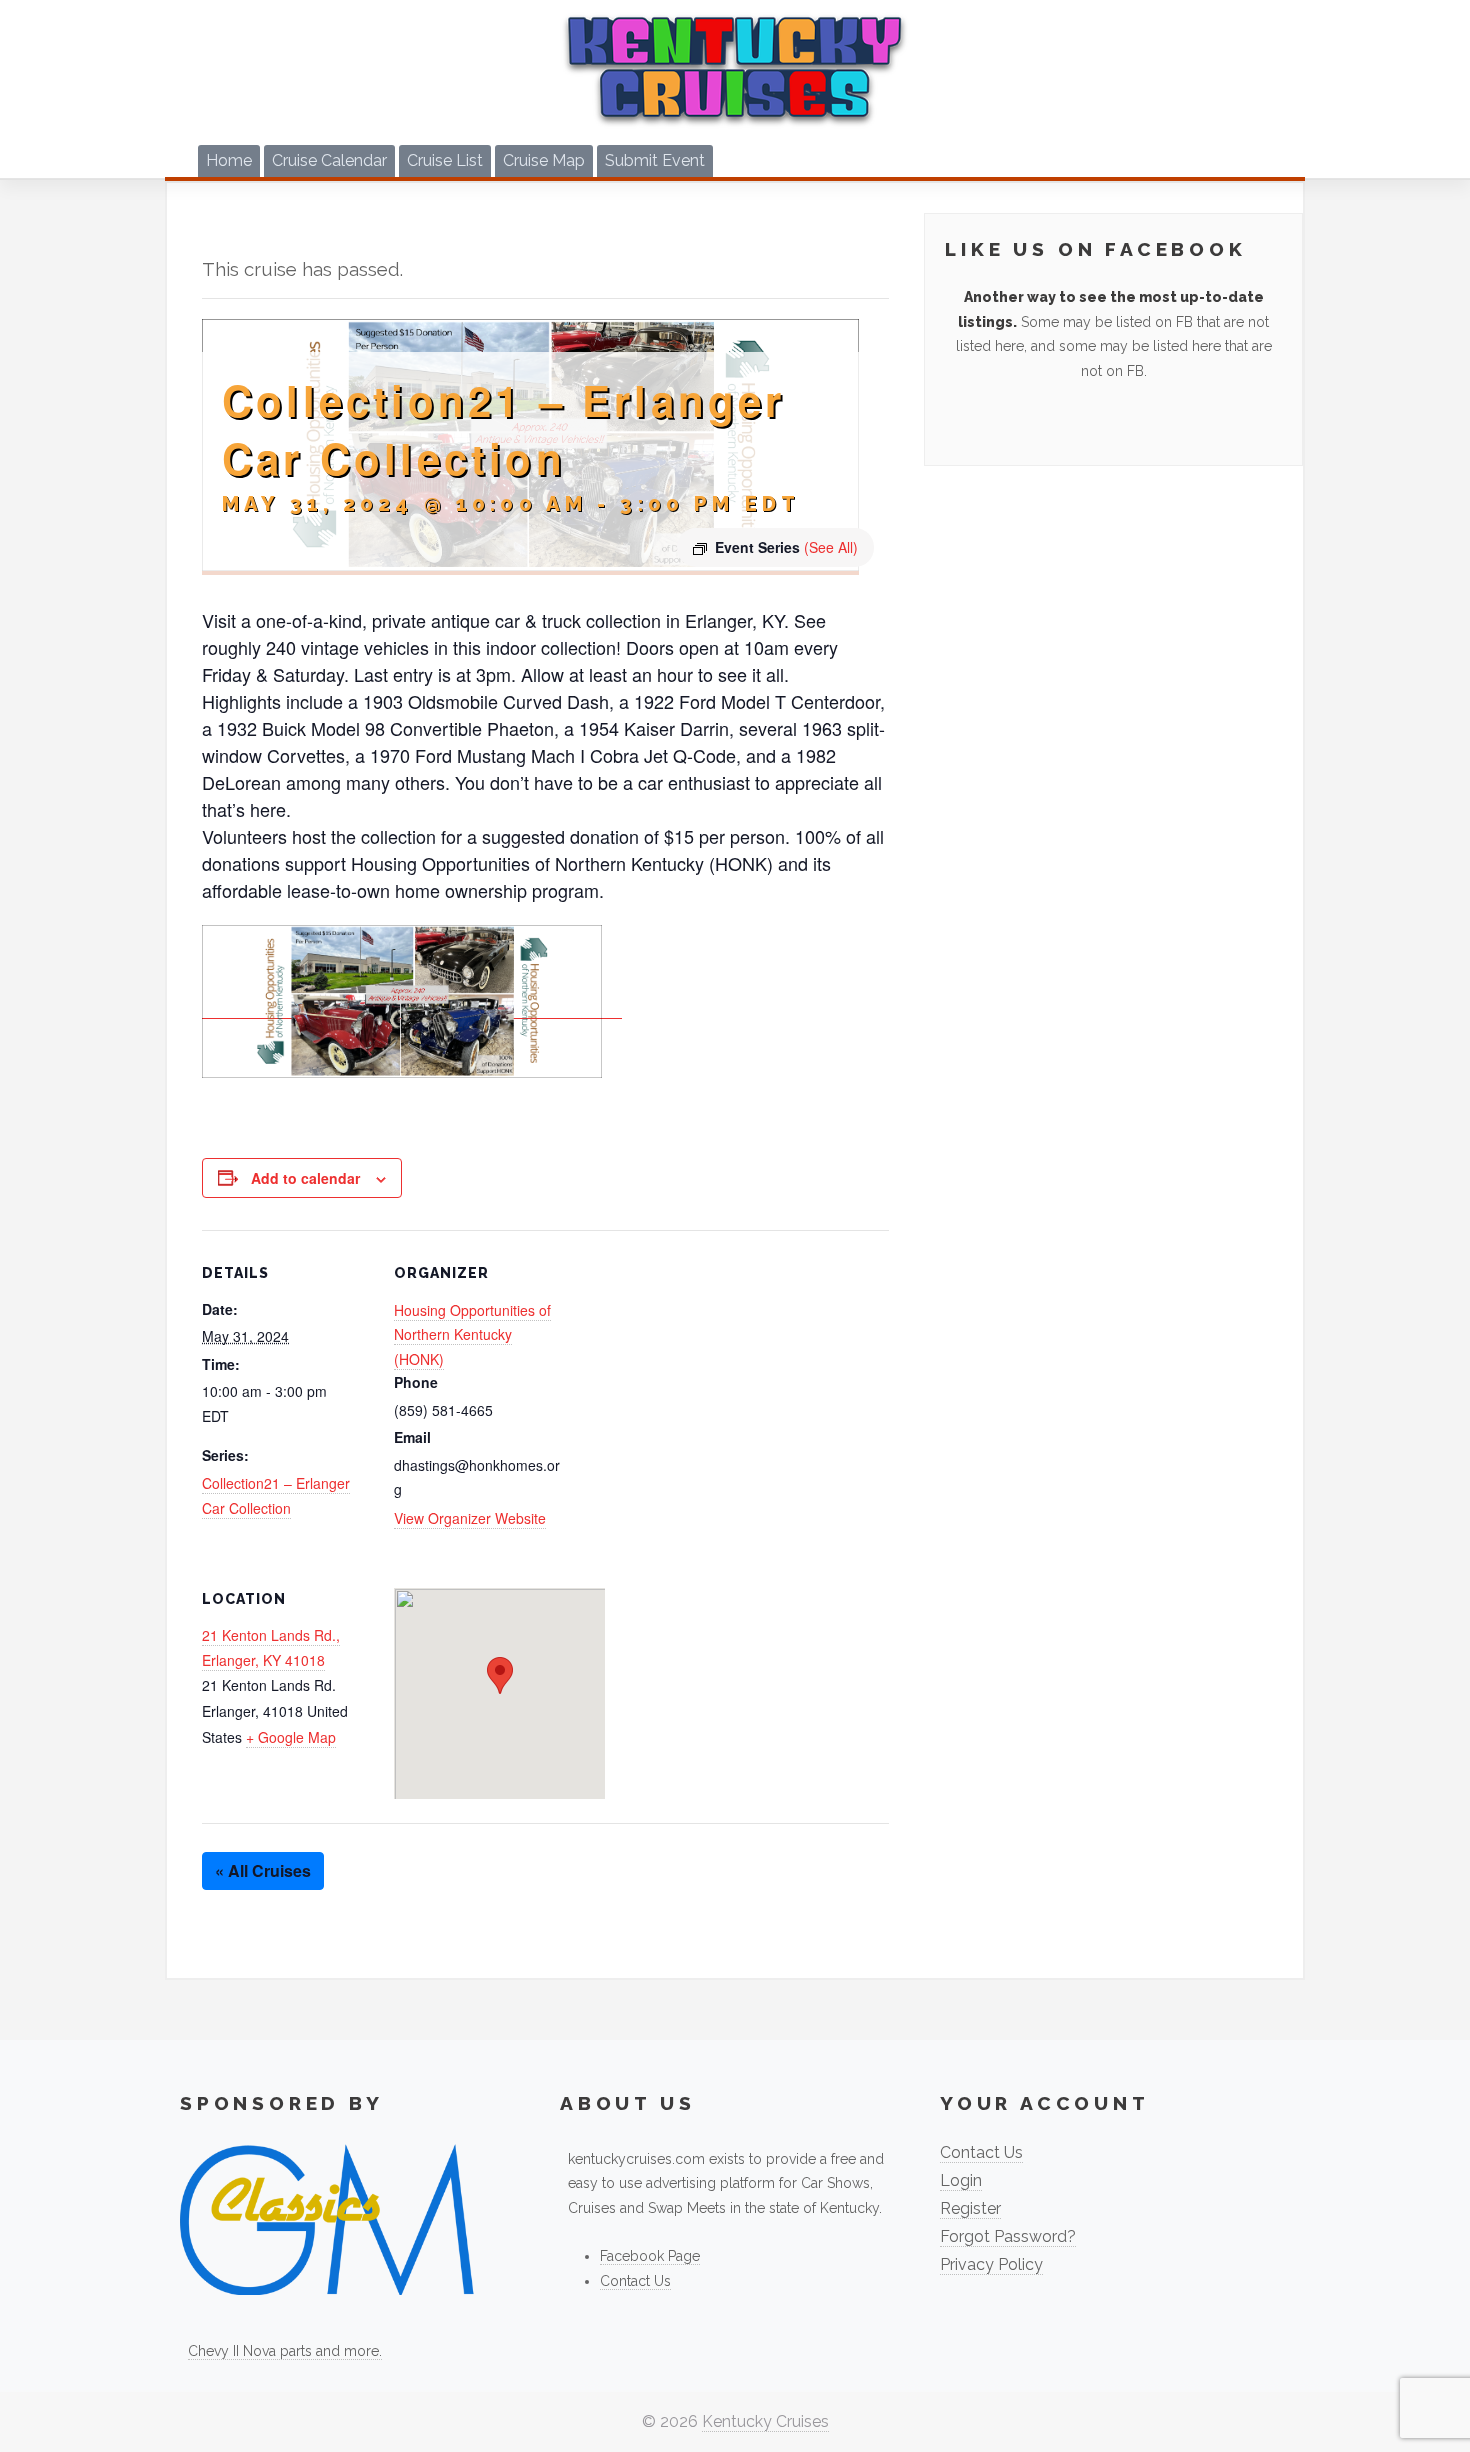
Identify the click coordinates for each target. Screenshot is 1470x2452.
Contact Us (635, 2281)
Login (961, 2180)
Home (229, 160)
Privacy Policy (991, 2264)
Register (970, 2208)
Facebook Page (650, 2256)
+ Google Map (291, 1737)
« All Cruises (263, 1870)
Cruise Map (544, 160)
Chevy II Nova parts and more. (285, 2351)
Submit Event (655, 160)
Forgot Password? (1008, 2236)
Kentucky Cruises (765, 2421)
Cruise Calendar (329, 160)
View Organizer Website (470, 1518)
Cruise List (445, 160)
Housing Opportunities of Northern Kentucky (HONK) (472, 1334)
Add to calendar (305, 1178)
